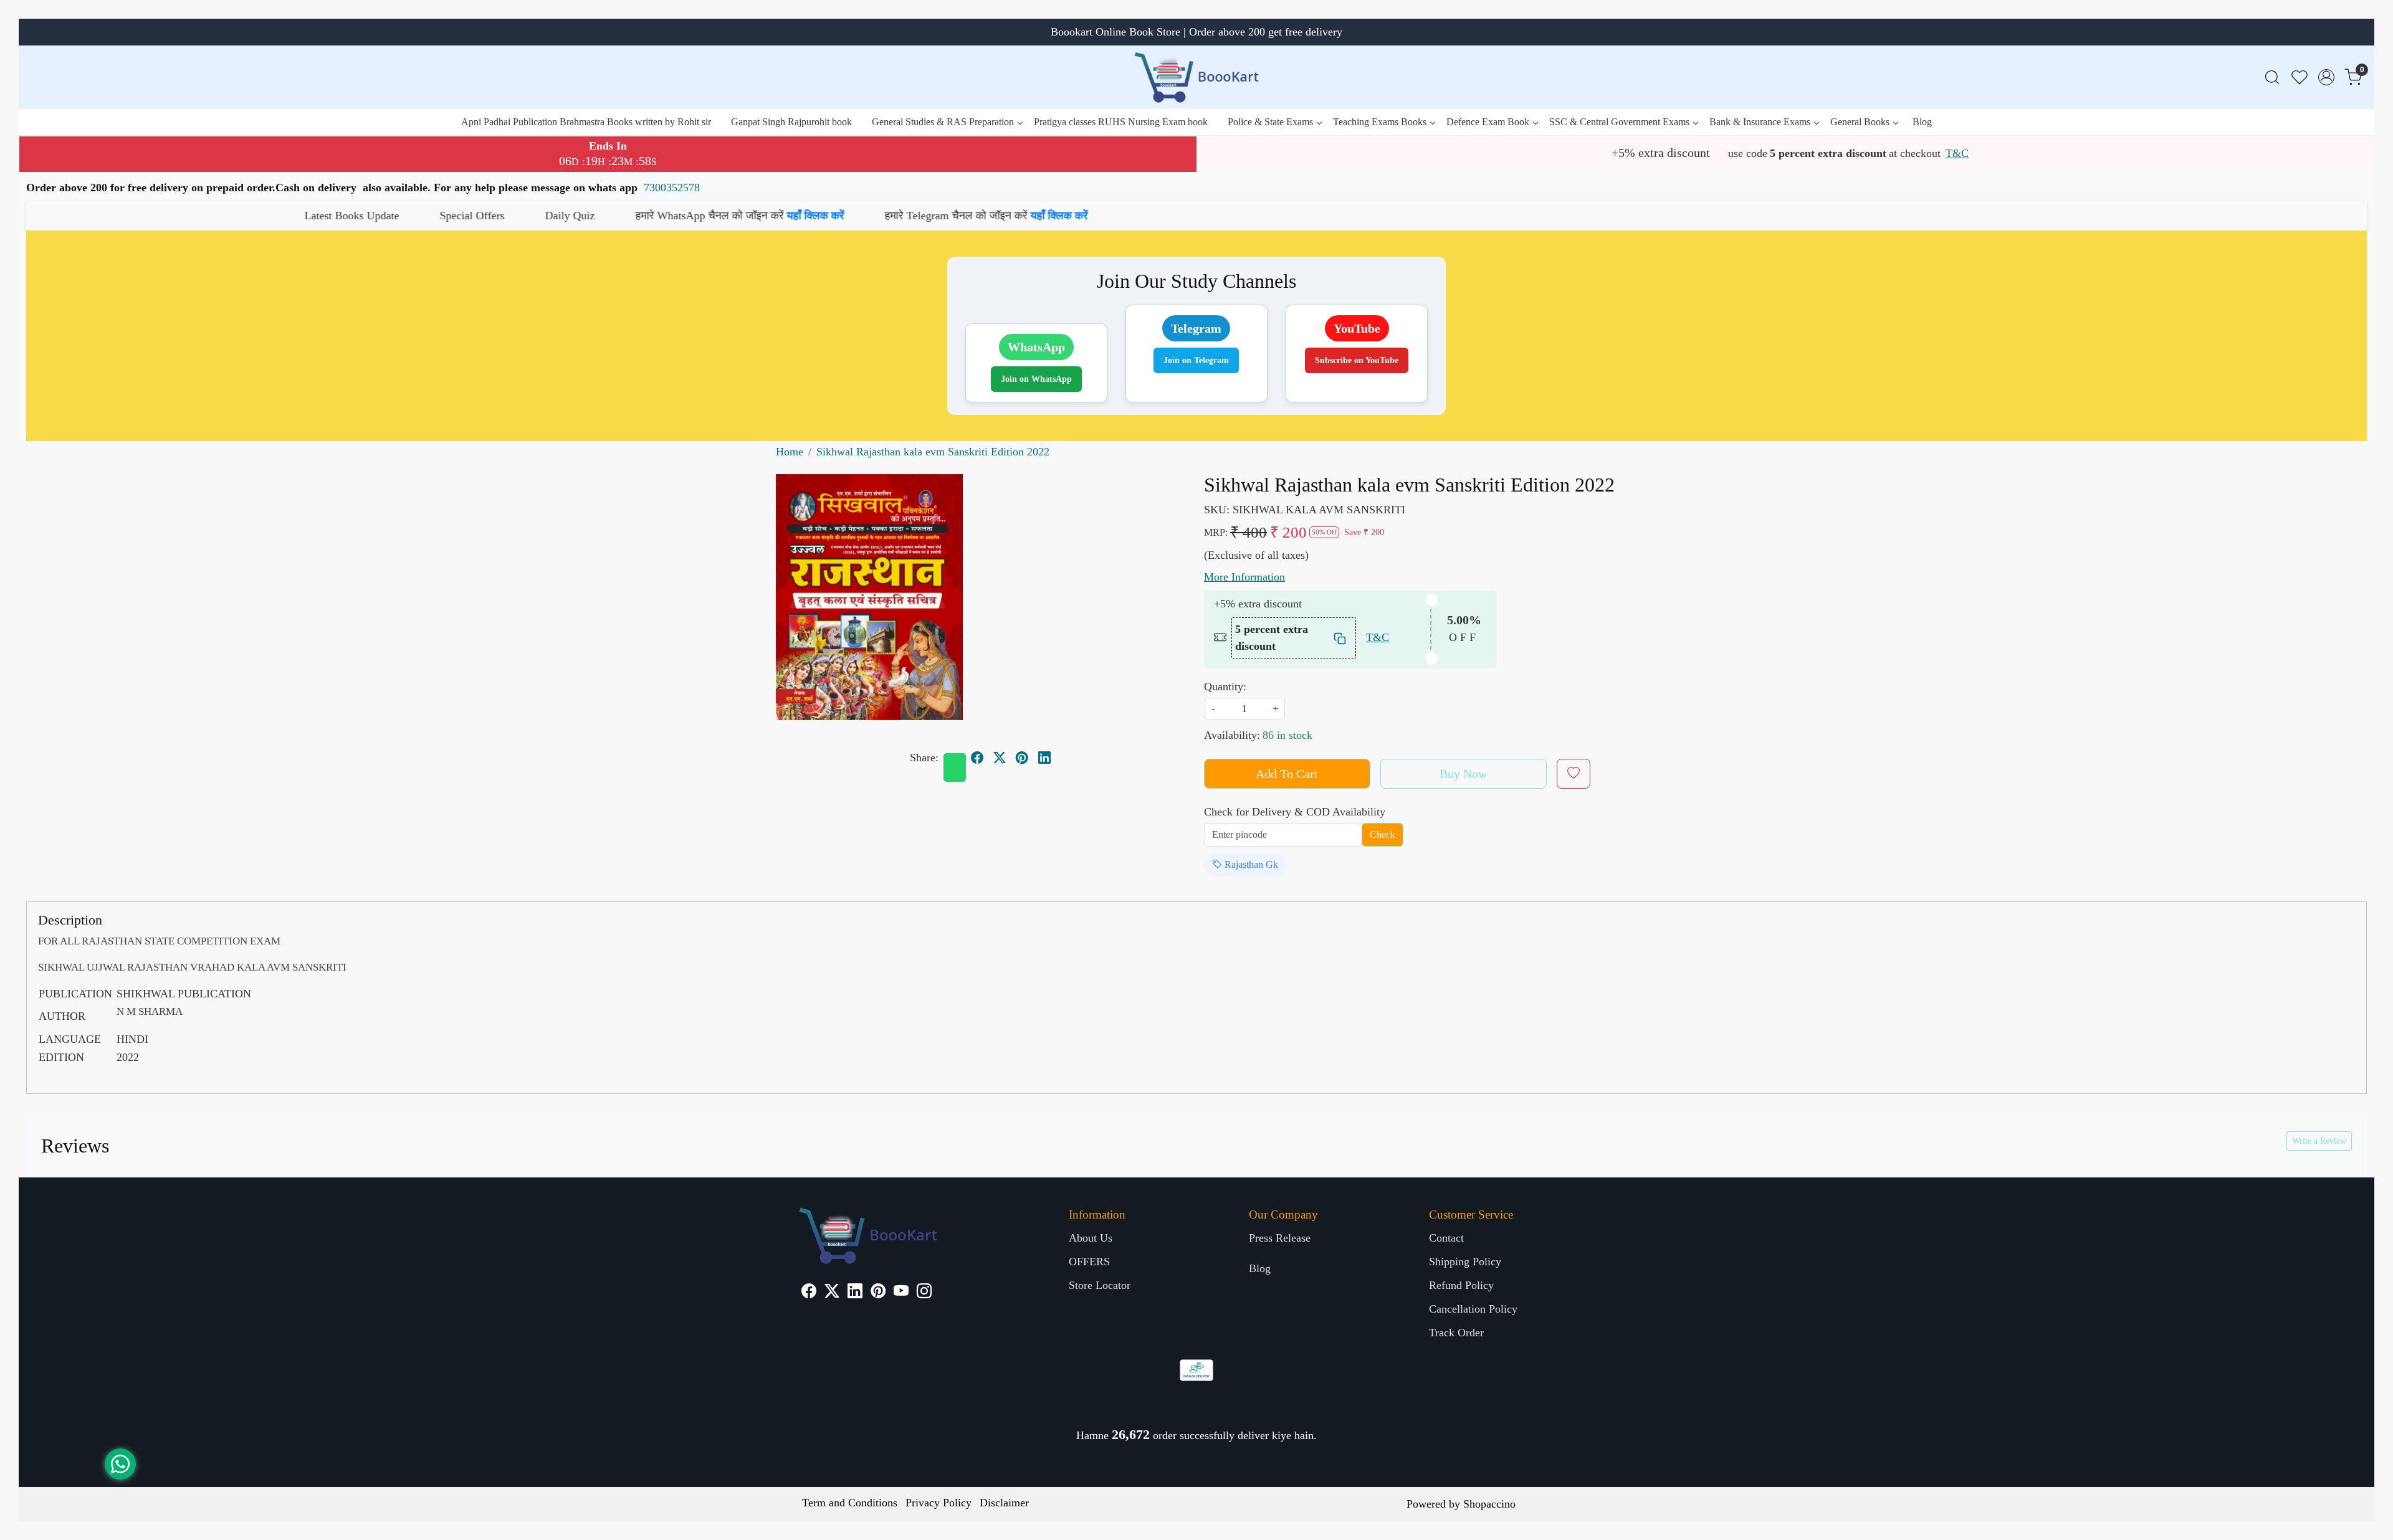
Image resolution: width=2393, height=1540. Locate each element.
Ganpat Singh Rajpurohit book (791, 122)
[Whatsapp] (955, 768)
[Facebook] (809, 1293)
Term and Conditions (850, 1503)
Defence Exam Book (1488, 122)
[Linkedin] (855, 1293)
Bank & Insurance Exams (1760, 122)
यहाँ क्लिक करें (507, 216)
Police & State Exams (1270, 122)
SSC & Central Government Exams (1619, 122)
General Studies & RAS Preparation (943, 122)
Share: (924, 758)
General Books (1860, 122)
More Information (1244, 577)
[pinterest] (1022, 758)
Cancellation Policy (1473, 1309)
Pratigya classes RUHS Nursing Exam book (1121, 122)
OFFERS (1089, 1262)
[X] (832, 1293)
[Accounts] (2326, 77)
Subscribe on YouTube (1357, 360)
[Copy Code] (1340, 638)
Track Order (1456, 1333)
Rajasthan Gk (1250, 864)
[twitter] (1000, 758)
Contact (1446, 1238)
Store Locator (1100, 1285)
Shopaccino (1489, 1504)
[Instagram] (924, 1293)
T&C (1957, 153)
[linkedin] (1044, 758)
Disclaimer (1004, 1503)
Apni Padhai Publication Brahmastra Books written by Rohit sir (586, 122)
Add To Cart (1287, 774)
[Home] (1196, 77)
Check (1383, 834)
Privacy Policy (939, 1503)
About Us (1091, 1238)
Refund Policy (1461, 1285)
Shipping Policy (1465, 1262)
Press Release (1280, 1238)
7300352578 (672, 188)
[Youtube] (901, 1293)
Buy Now (1463, 774)
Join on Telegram (1196, 360)
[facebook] (977, 758)
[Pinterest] (878, 1293)
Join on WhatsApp (1036, 379)
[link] (2272, 78)
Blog (1922, 122)
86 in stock (1287, 735)
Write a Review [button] (2319, 1141)
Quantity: (1225, 687)
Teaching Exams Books (1380, 122)
